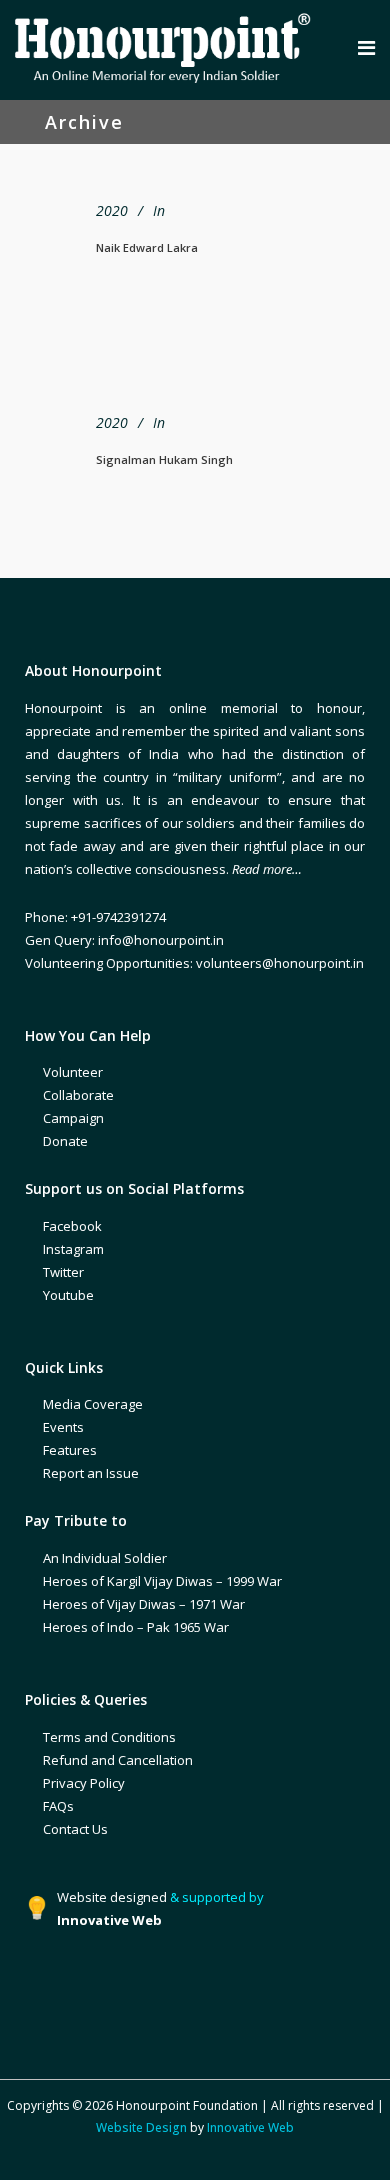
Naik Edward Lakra (147, 247)
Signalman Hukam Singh (164, 459)
